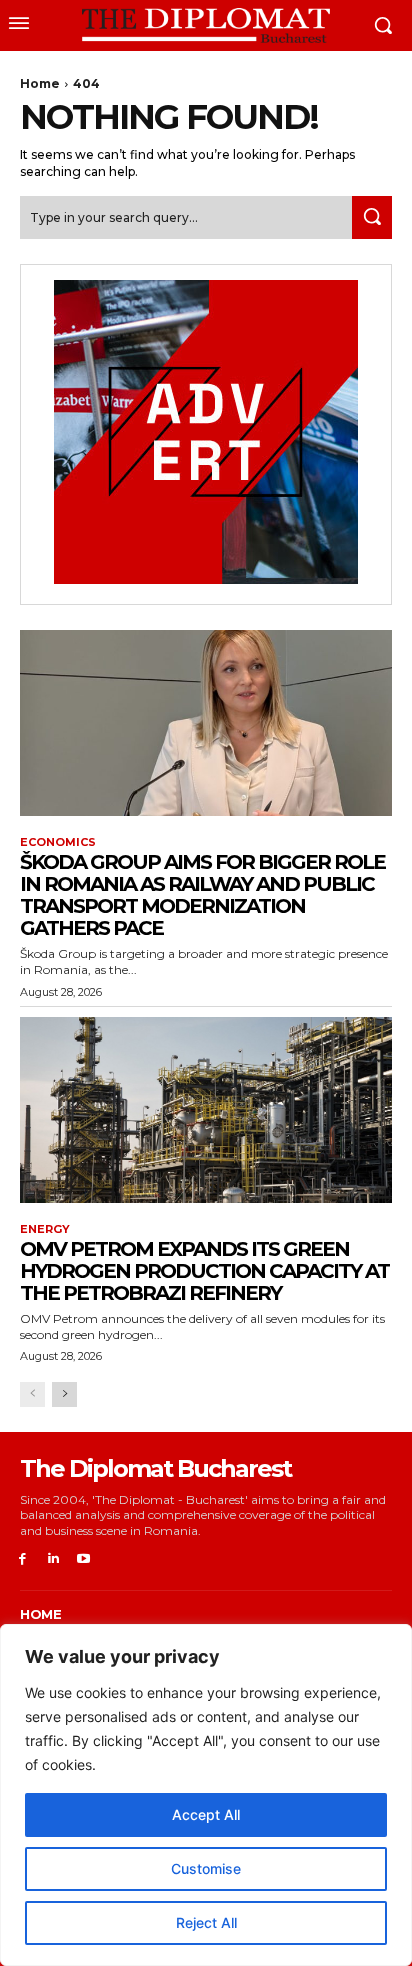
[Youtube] (84, 1559)
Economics (58, 842)
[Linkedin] (53, 1559)
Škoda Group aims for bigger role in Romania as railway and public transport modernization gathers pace (202, 895)
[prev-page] (32, 1394)
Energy (45, 1229)
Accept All (206, 1814)
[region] (206, 1795)
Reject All (206, 1922)
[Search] (372, 217)
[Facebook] (22, 1559)
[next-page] (64, 1394)
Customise (206, 1868)
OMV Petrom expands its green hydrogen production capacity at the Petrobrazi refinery (204, 1271)
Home (40, 83)
